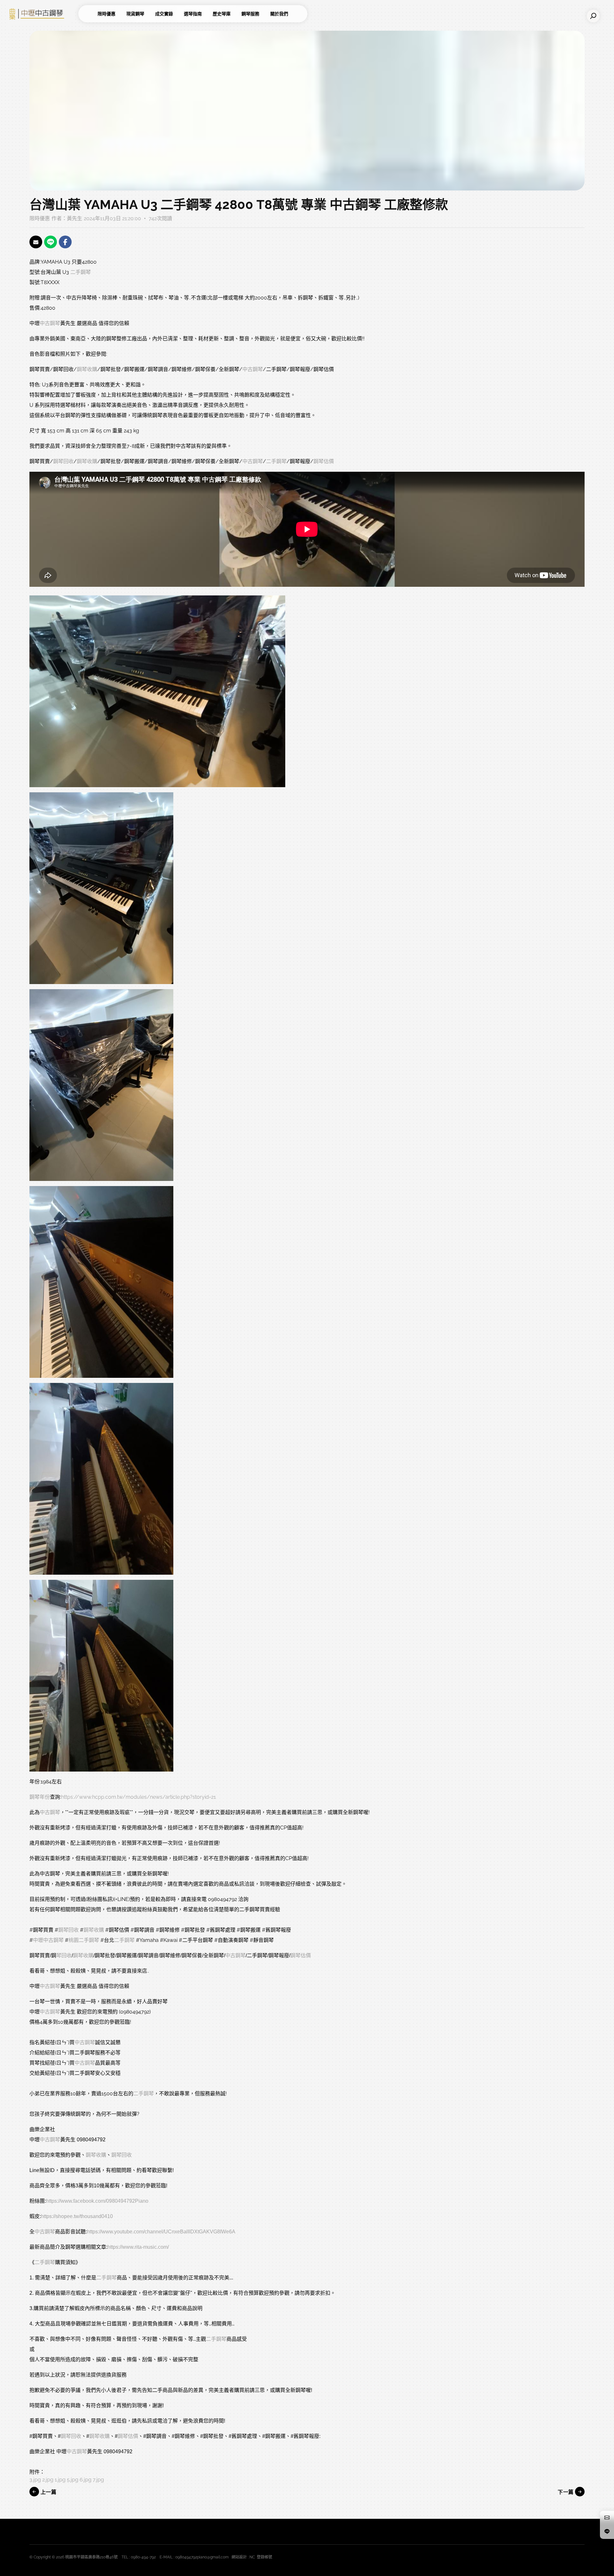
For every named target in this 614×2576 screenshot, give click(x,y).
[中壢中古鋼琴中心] (42, 14)
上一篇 (48, 2492)
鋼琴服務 (250, 14)
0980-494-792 (143, 2557)
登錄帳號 (264, 2557)
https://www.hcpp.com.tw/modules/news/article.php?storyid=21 (138, 1797)
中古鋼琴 (50, 323)
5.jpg (73, 2480)
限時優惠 (106, 14)
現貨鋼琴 (135, 14)
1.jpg (60, 2480)
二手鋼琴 (81, 272)
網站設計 (239, 2557)
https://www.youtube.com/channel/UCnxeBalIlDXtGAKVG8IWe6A (161, 2232)
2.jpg (48, 2480)
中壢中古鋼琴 (48, 1940)
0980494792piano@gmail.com (202, 2557)
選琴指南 (193, 14)
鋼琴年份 (40, 1797)
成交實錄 (164, 14)
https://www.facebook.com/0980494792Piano (97, 2201)
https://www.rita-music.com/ (138, 2247)
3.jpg (35, 2480)
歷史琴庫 (222, 14)
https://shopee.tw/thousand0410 (77, 2216)
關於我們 (279, 14)
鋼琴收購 (87, 369)
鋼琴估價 (324, 461)
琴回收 (64, 1955)
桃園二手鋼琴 (84, 1940)
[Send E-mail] (36, 242)
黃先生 (75, 218)
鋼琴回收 (63, 461)
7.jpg (98, 2480)
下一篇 (566, 2492)
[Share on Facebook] (65, 242)
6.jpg (86, 2480)
